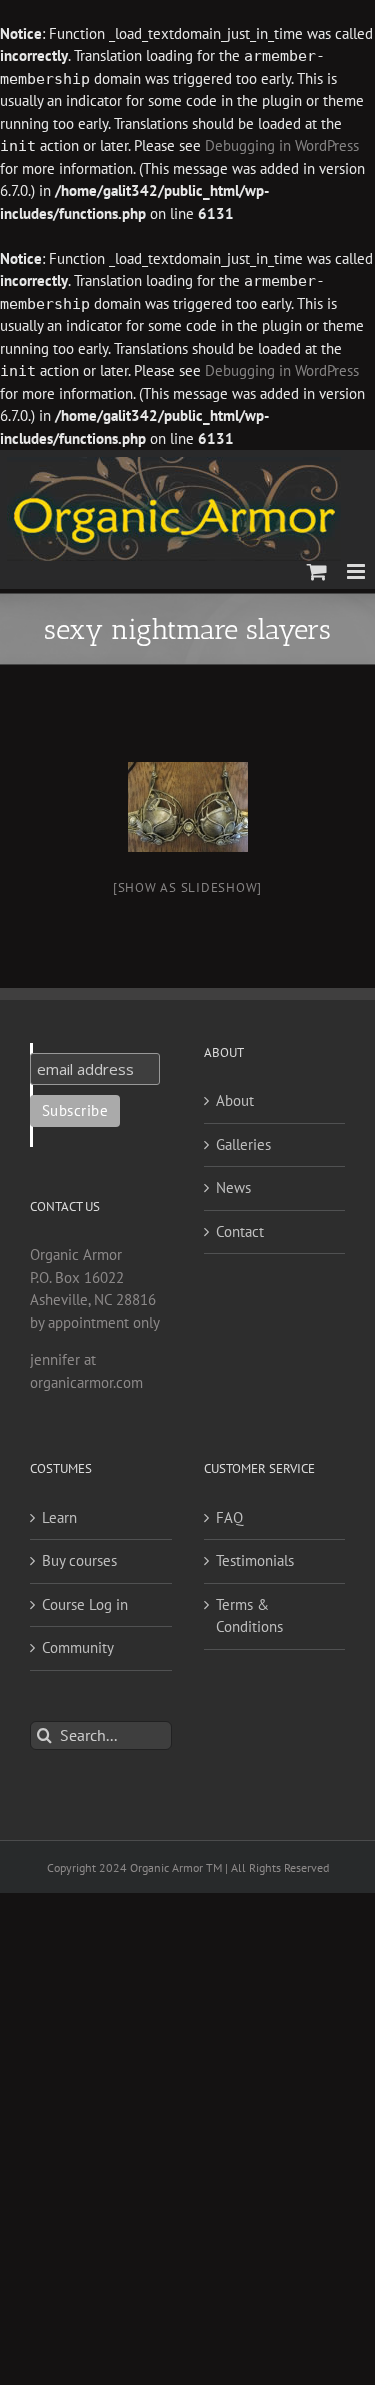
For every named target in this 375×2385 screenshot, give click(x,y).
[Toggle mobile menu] (357, 571)
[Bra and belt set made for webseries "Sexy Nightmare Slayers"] (188, 807)
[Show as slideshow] (187, 887)
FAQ (229, 1517)
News (233, 1187)
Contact (240, 1231)
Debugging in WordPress (282, 145)
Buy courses (79, 1560)
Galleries (243, 1144)
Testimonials (255, 1560)
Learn (59, 1517)
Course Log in (85, 1604)
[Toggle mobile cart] (317, 571)
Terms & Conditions (249, 1616)
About (235, 1100)
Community (78, 1647)
